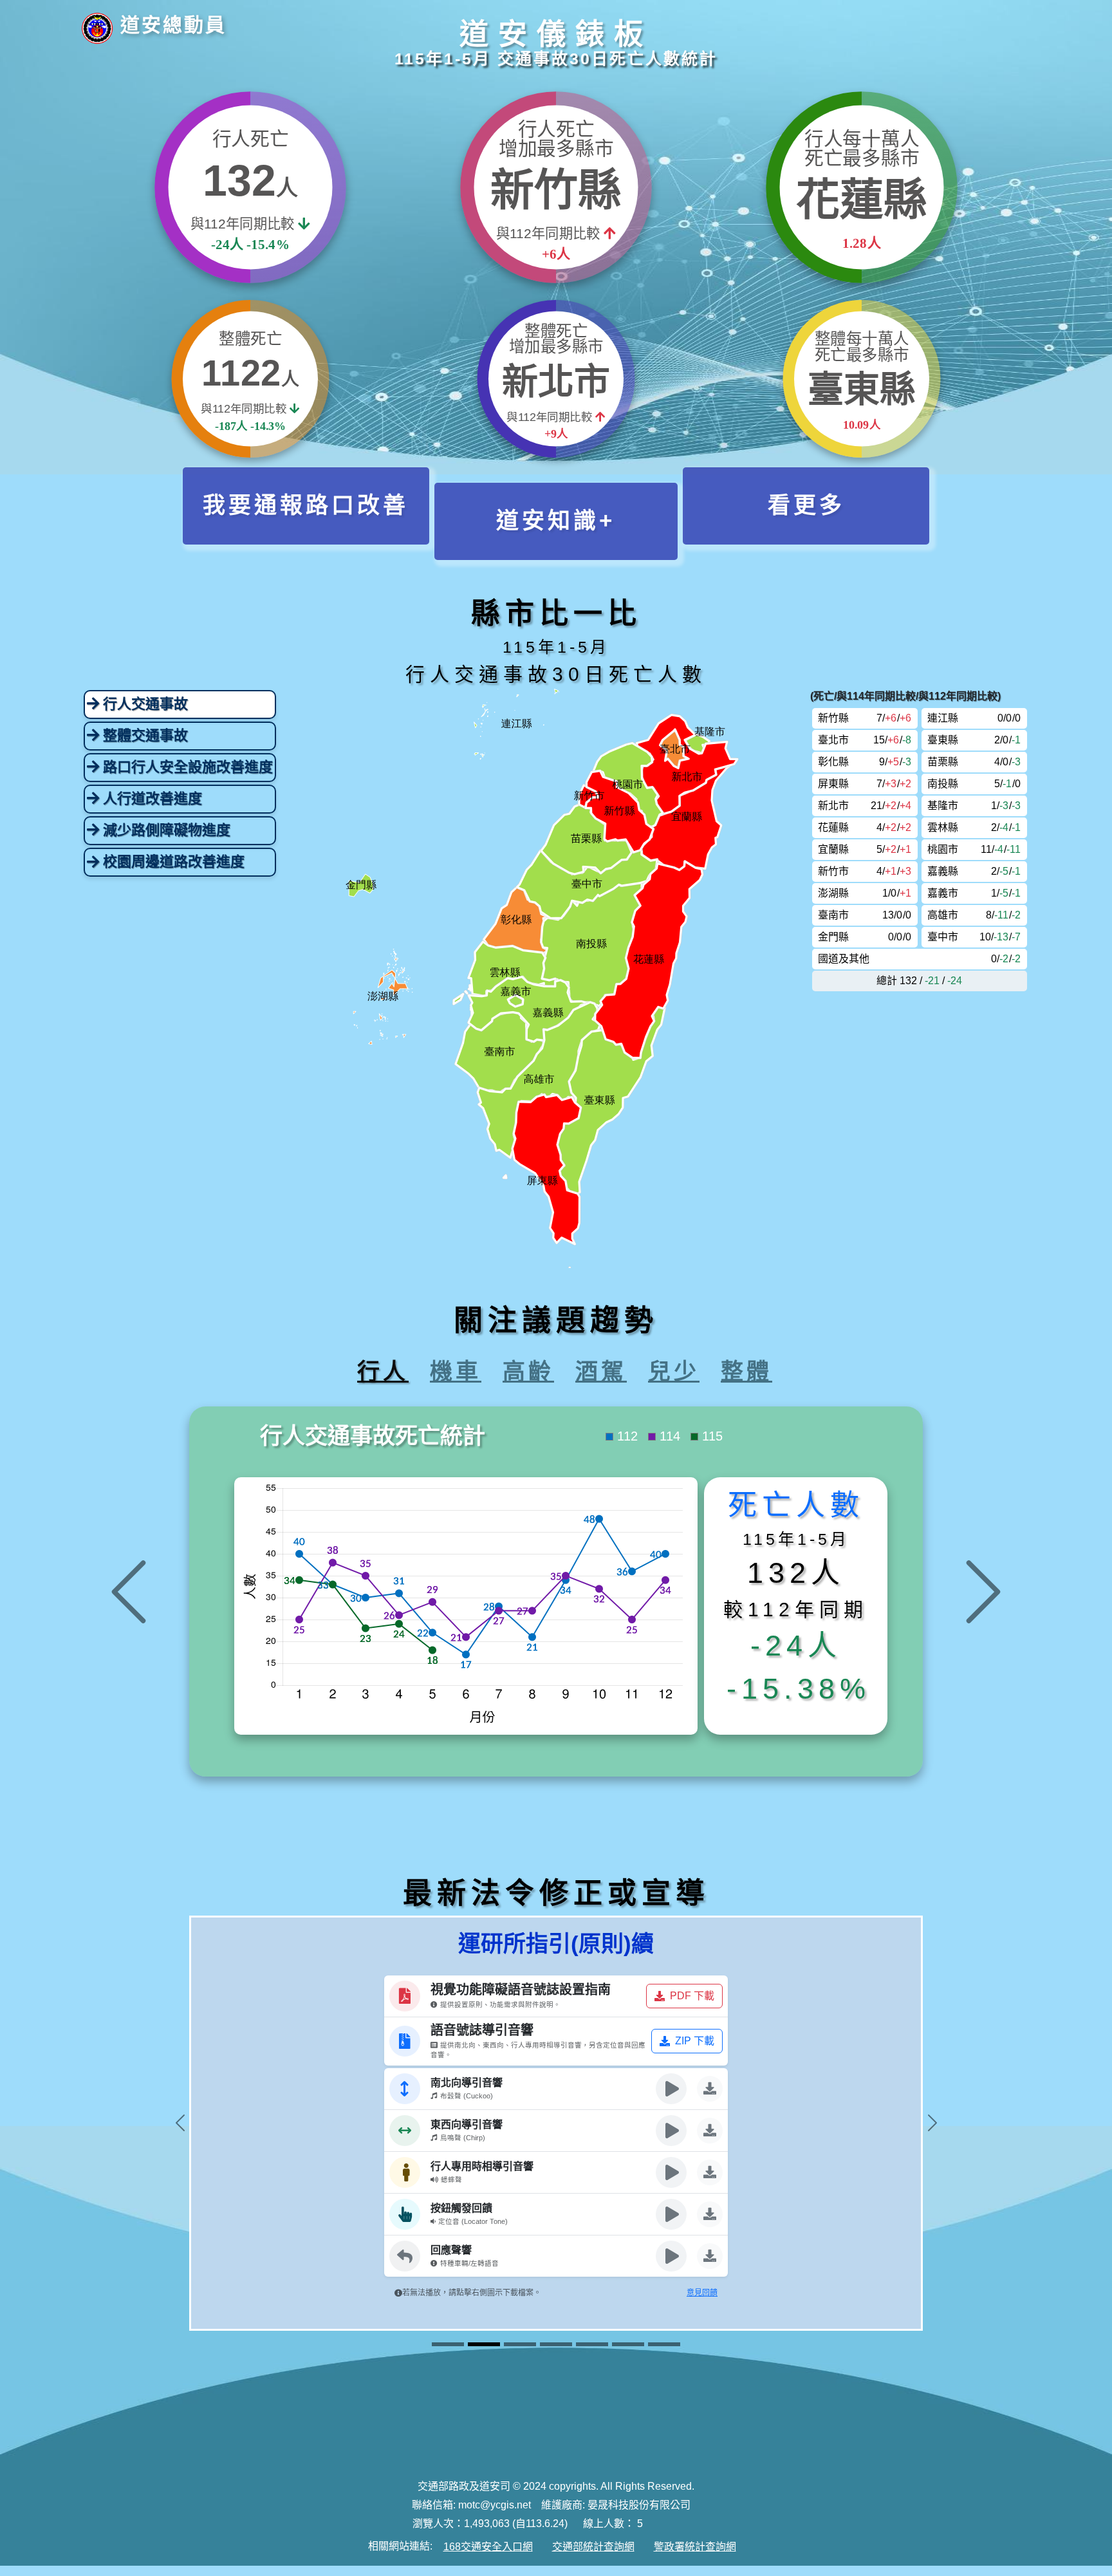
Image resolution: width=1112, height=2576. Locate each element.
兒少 (674, 1368)
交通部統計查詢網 (593, 2547)
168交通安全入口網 (488, 2547)
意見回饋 (656, 1941)
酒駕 (601, 1368)
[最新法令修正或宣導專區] (628, 2345)
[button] (306, 506)
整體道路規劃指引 (497, 1941)
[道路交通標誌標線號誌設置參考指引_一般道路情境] (556, 2345)
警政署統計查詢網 (695, 2547)
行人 (383, 1368)
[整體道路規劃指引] (520, 2345)
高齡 (528, 1368)
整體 (746, 1368)
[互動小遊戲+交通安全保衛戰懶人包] (592, 2345)
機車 (456, 1368)
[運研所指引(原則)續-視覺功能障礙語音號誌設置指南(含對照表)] (484, 2345)
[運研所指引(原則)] (448, 2345)
